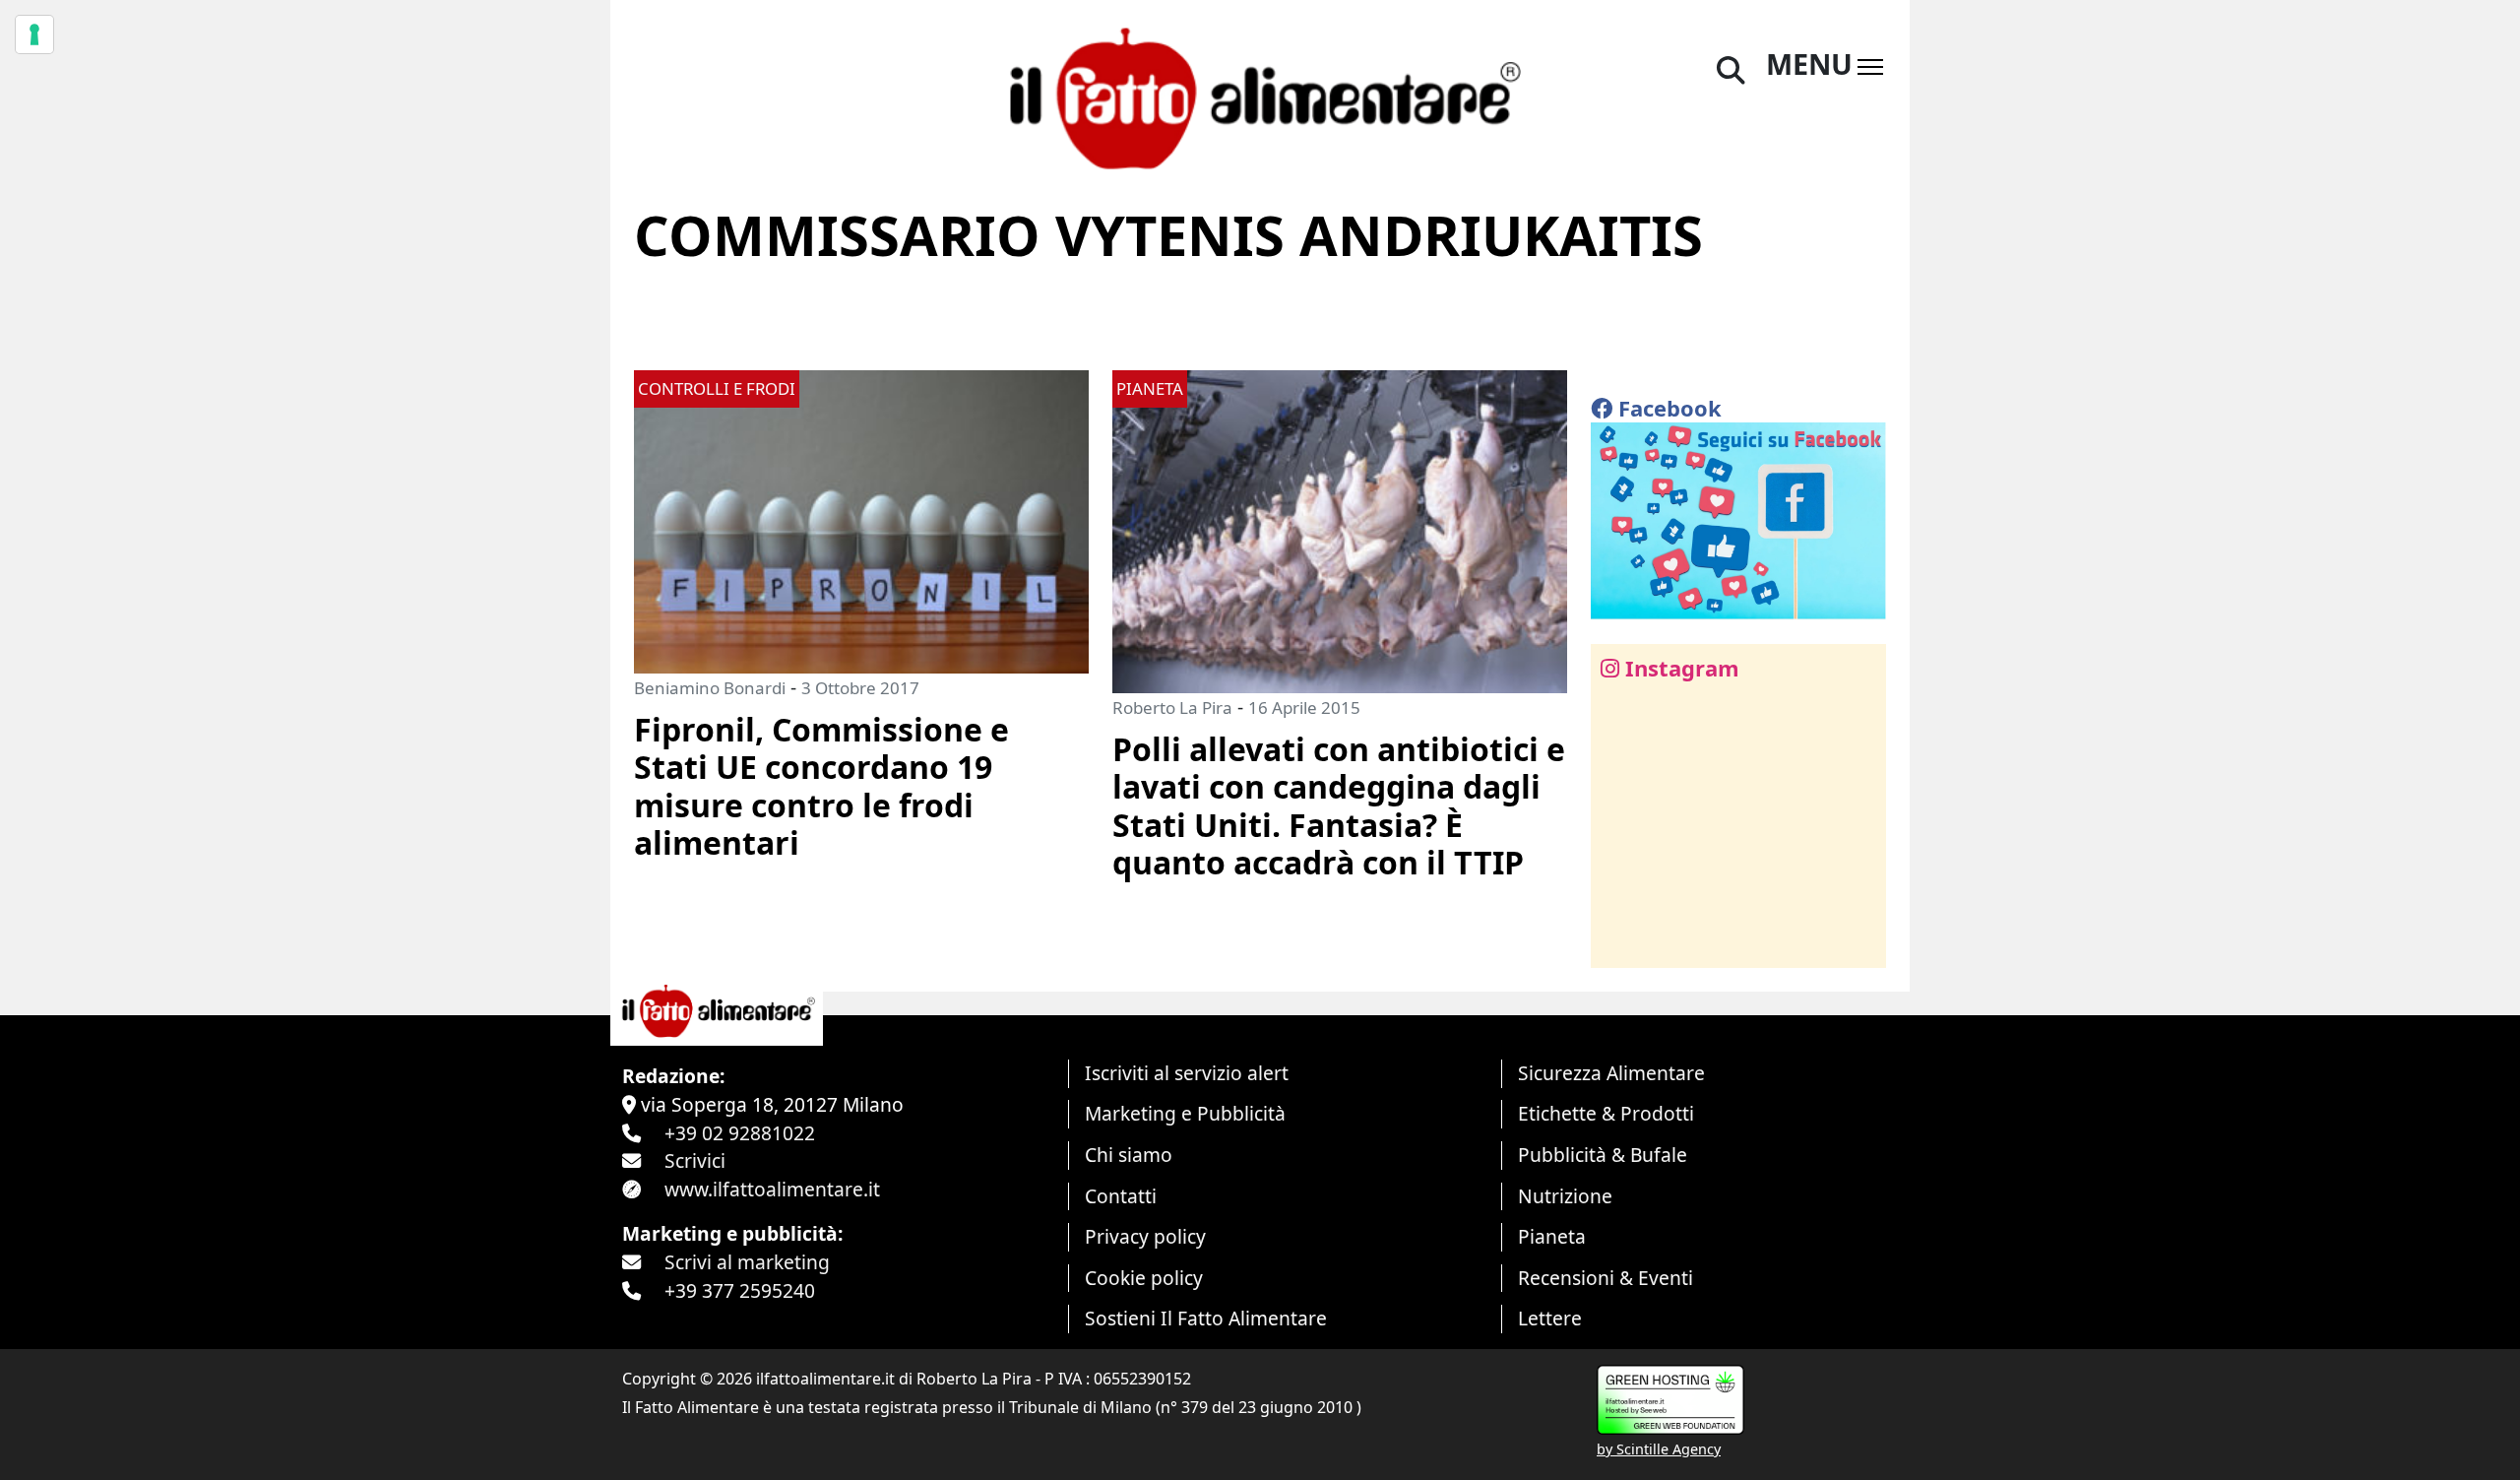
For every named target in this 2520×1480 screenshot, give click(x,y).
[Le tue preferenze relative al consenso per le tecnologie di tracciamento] (34, 34)
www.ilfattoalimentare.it (772, 1189)
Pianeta (1552, 1236)
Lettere (1550, 1318)
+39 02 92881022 (740, 1133)
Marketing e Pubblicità (1185, 1113)
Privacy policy (1145, 1236)
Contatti (1121, 1196)
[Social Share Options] (1620, 942)
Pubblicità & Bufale (1603, 1155)
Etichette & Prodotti (1606, 1113)
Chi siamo (1129, 1155)
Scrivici (695, 1160)
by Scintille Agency (1659, 1449)
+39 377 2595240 (740, 1290)
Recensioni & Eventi (1606, 1278)
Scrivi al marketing (747, 1262)
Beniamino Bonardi (710, 688)
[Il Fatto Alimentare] (1260, 96)
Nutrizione (1565, 1196)
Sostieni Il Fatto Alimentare (1206, 1318)
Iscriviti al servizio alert (1187, 1073)
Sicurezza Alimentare (1611, 1073)
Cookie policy (1144, 1278)
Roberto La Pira (1172, 708)
